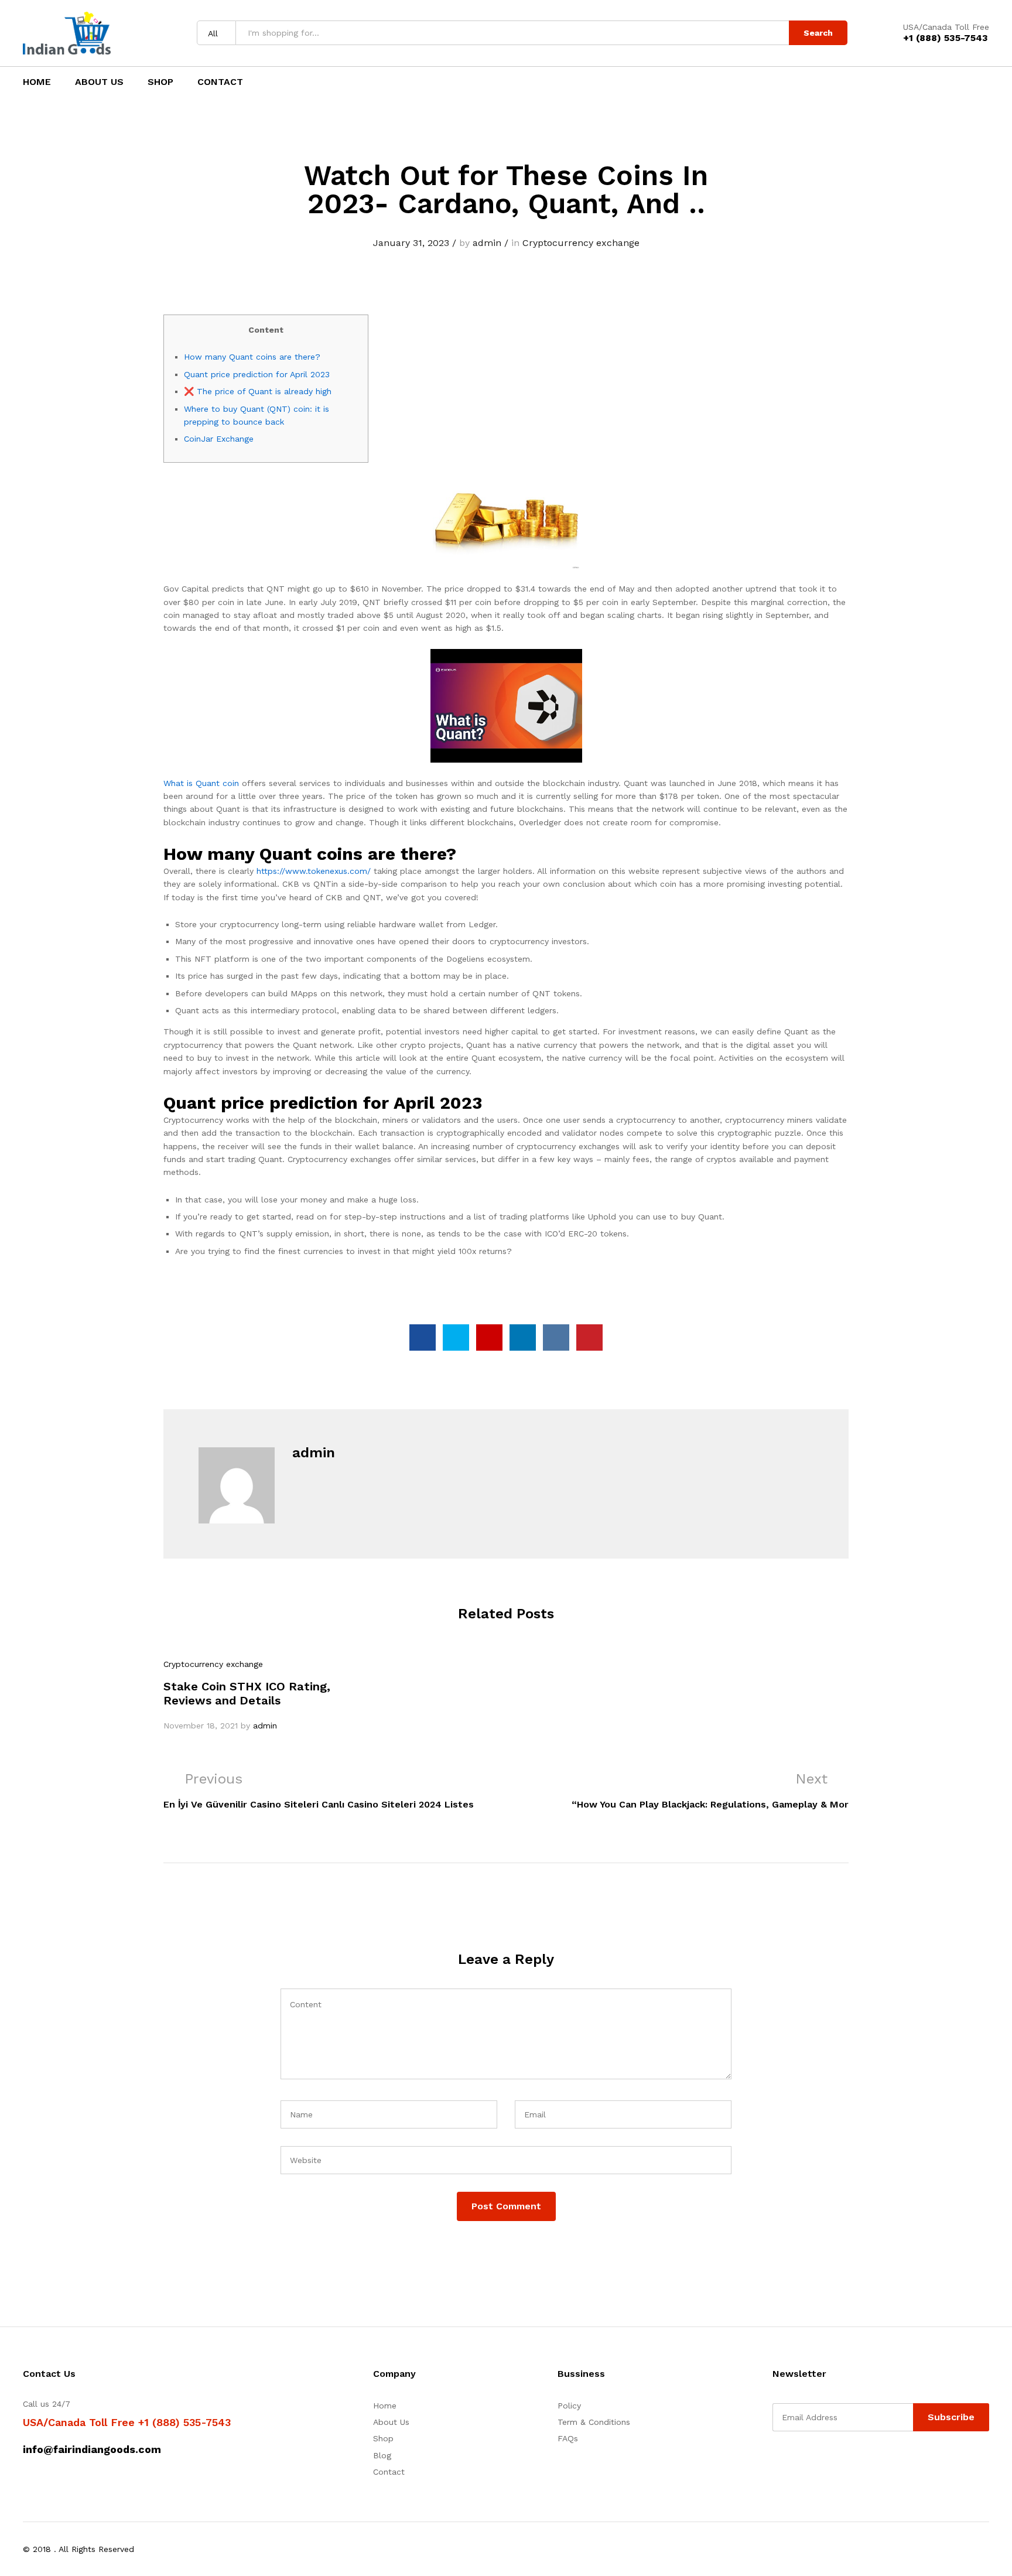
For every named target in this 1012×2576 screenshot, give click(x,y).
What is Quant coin (201, 783)
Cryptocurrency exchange (581, 243)
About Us (99, 82)
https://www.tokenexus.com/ (314, 871)
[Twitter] (794, 2461)
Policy (569, 2406)
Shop (160, 82)
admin (487, 243)
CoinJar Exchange (219, 439)
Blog (382, 2455)
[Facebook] (776, 2461)
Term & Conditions (594, 2422)
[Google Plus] (812, 2461)
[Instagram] (848, 2461)
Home (37, 82)
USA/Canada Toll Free (946, 27)
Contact (220, 82)
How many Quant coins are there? (252, 357)
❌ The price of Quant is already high (258, 391)
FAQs (568, 2438)
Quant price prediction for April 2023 (257, 374)
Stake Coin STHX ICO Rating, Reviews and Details (247, 1693)
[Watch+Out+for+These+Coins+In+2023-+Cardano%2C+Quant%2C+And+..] (456, 1337)
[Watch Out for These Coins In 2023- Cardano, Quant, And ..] (423, 1337)
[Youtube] (830, 2461)
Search (818, 33)
